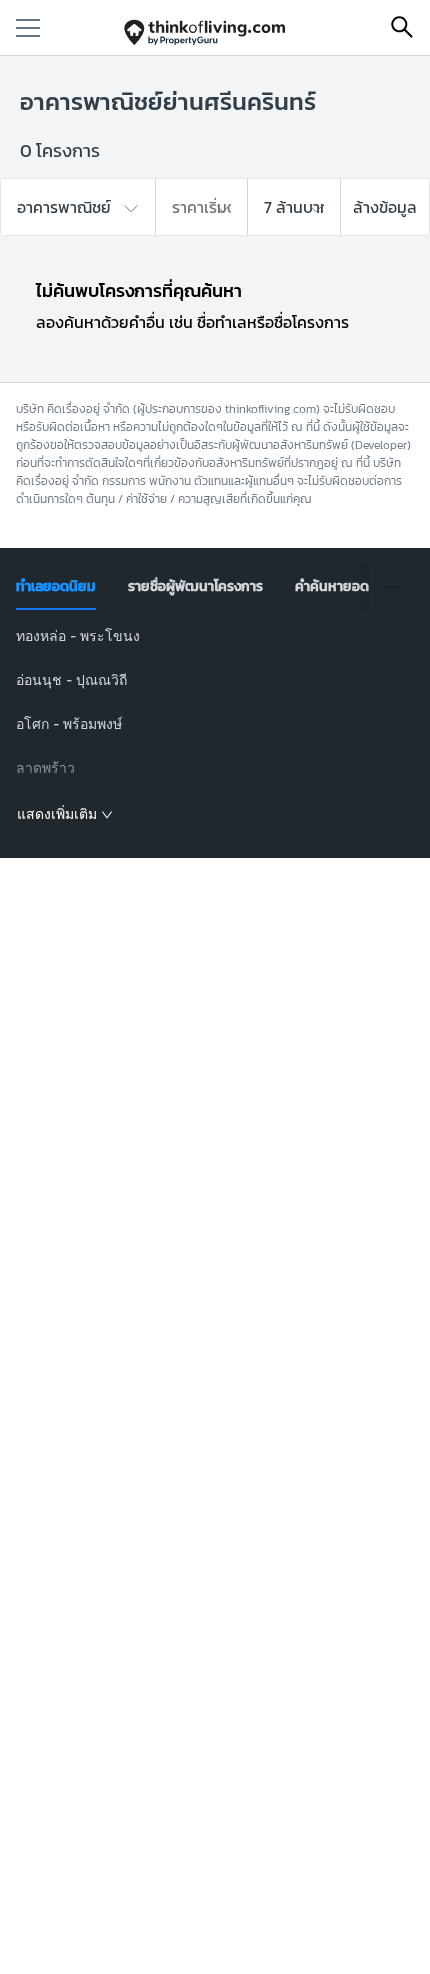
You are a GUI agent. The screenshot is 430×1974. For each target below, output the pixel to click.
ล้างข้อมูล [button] (385, 207)
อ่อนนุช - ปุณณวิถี (71, 679)
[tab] (56, 587)
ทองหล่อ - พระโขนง (78, 635)
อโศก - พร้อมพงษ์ (69, 723)
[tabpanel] (215, 726)
